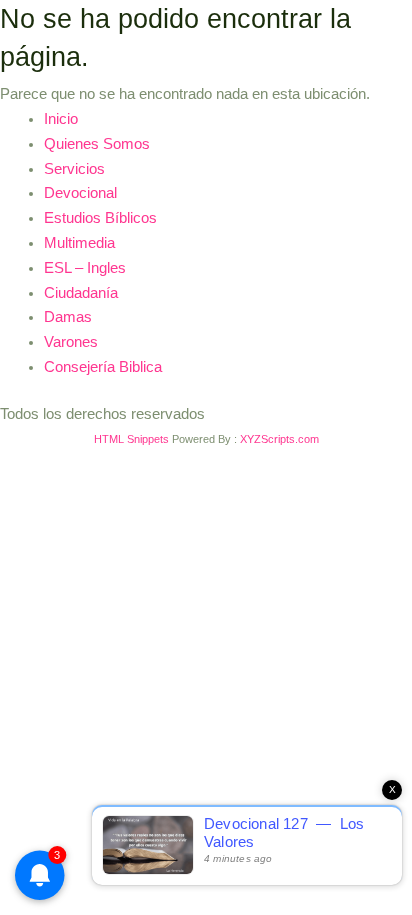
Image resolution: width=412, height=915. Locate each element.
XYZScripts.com (279, 439)
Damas (68, 317)
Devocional (80, 193)
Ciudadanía (81, 293)
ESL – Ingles (85, 268)
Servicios (74, 169)
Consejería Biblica (103, 367)
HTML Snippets (131, 439)
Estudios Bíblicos (100, 218)
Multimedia (79, 243)
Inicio (61, 119)
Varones (71, 342)
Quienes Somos (97, 144)
